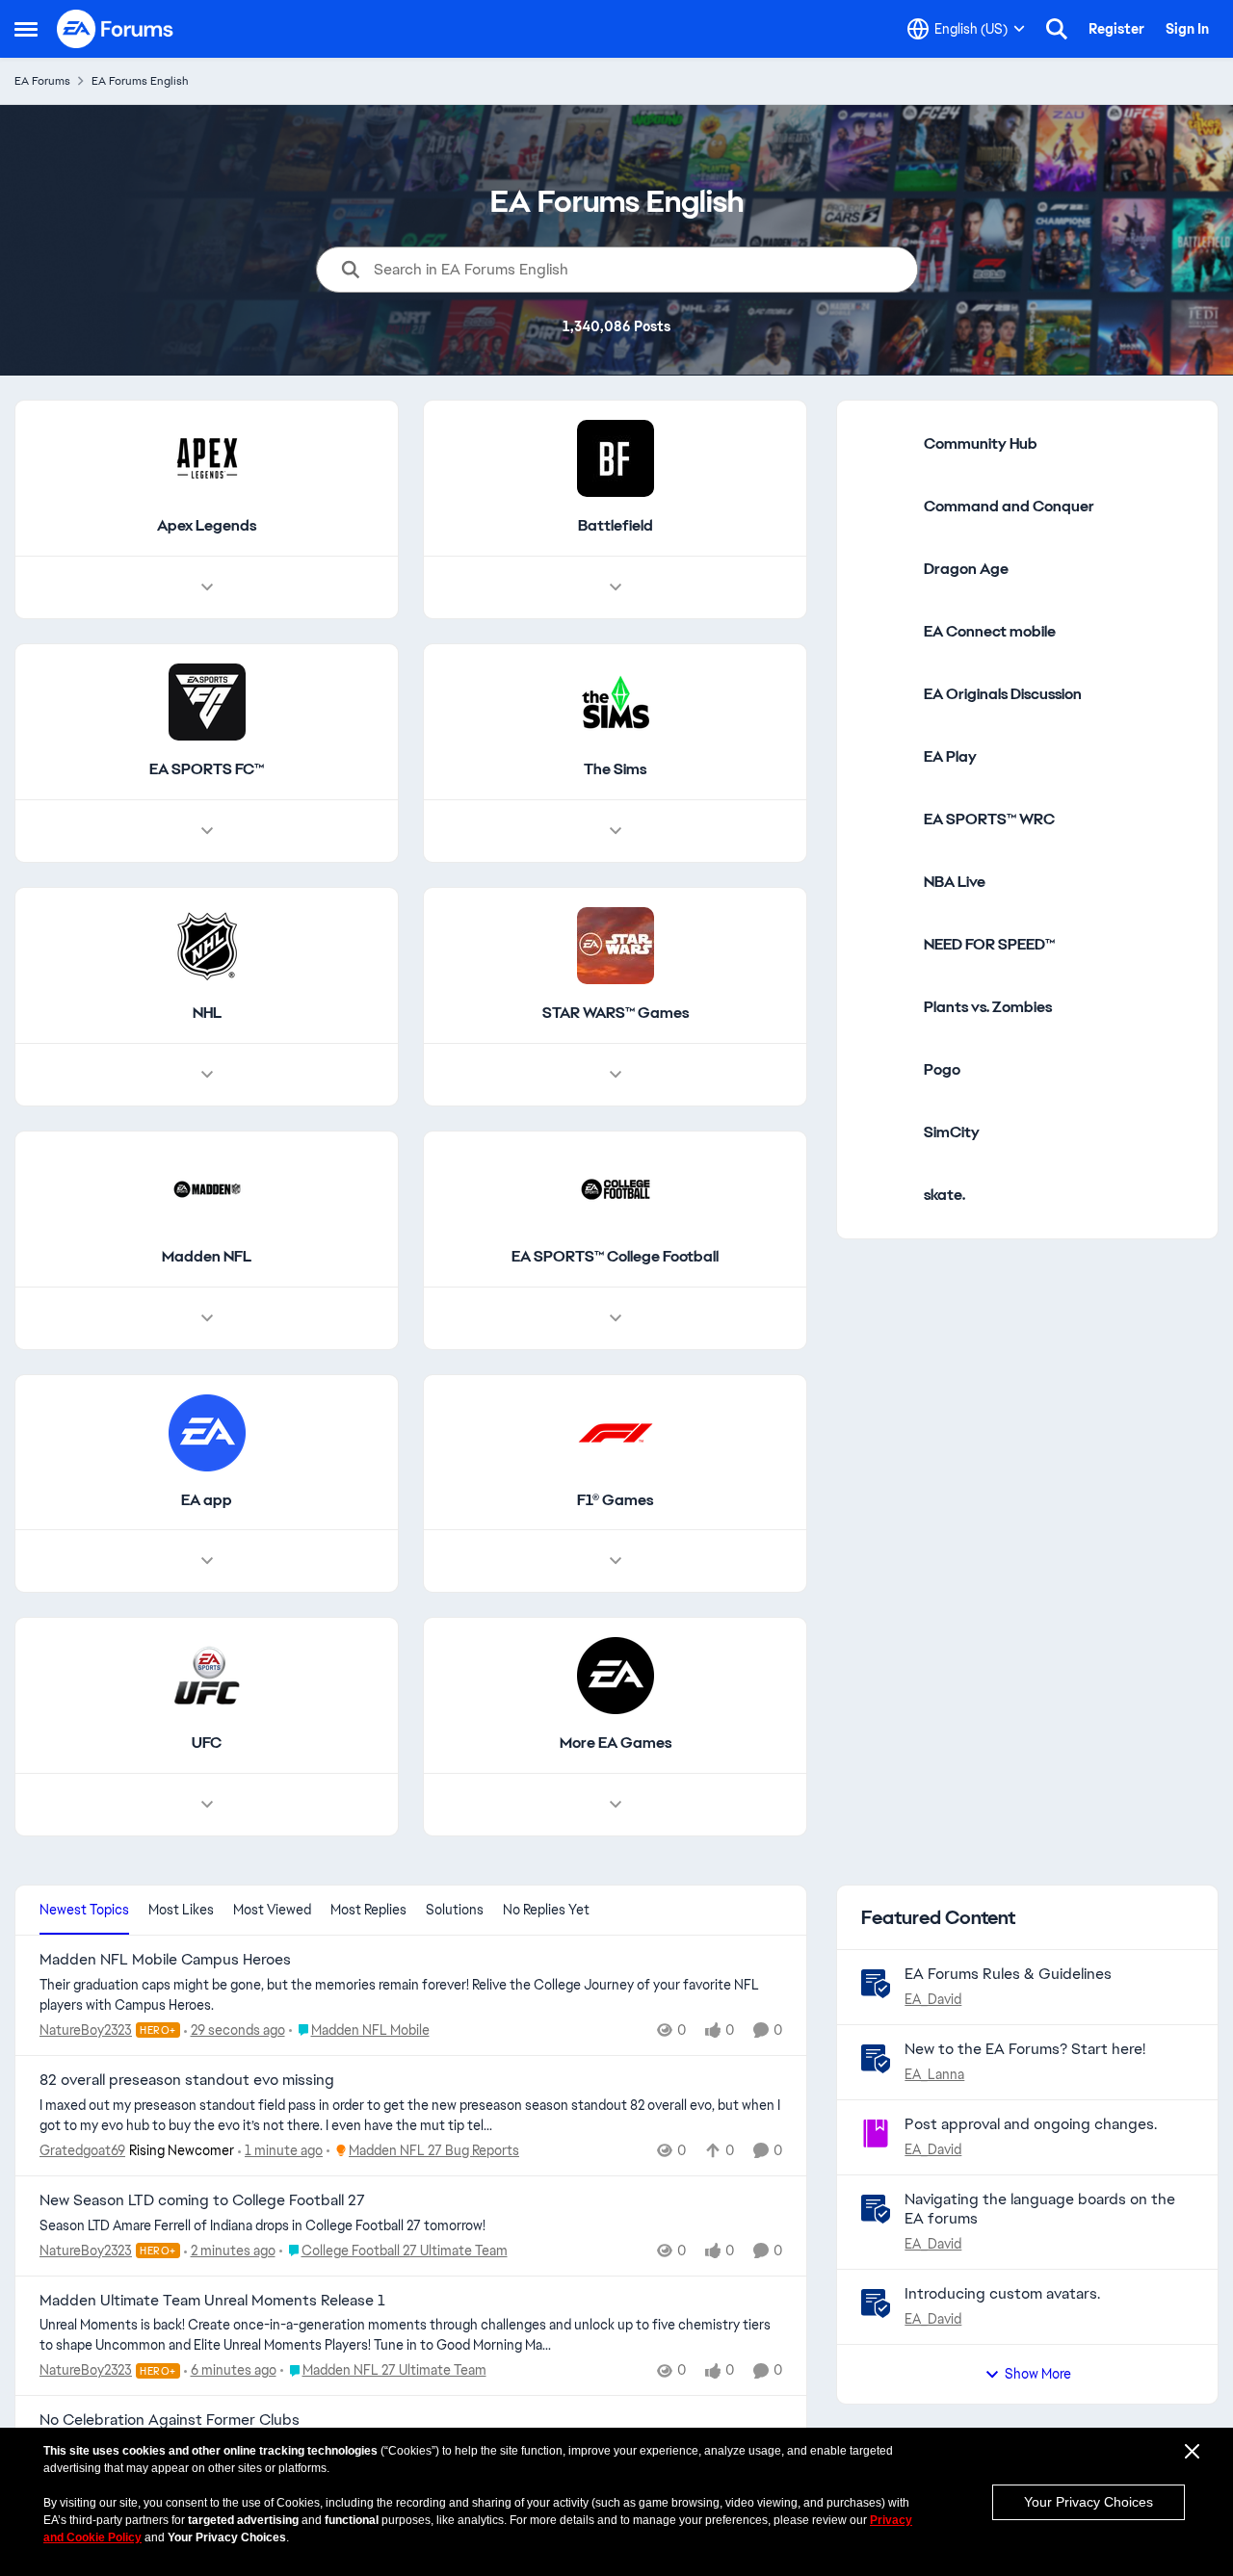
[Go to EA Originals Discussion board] (885, 694)
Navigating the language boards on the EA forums (1040, 2209)
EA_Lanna (934, 2074)
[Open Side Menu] (26, 29)
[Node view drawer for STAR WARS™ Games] (616, 1075)
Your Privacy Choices (1089, 2502)
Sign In (1187, 29)
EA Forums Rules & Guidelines (1008, 1974)
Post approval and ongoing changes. (1031, 2124)
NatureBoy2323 (86, 2030)
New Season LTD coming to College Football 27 (202, 2200)
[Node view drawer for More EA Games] (616, 1805)
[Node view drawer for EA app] (207, 1561)
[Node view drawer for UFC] (207, 1805)
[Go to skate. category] (885, 1195)
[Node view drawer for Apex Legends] (207, 587)
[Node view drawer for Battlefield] (616, 587)
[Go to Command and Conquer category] (885, 507)
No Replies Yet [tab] (546, 1910)
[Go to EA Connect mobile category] (885, 632)
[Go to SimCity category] (885, 1132)
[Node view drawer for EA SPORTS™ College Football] (616, 1318)
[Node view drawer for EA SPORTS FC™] (207, 831)
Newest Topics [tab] (84, 1910)
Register (1116, 29)
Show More (1038, 2374)
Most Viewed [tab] (272, 1910)
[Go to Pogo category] (885, 1070)
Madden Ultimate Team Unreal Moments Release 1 (212, 2301)
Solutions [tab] (455, 1910)
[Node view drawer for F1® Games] (616, 1561)
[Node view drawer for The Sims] (616, 831)
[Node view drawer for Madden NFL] (207, 1318)
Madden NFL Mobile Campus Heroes (165, 1960)
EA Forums (42, 81)
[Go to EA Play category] (885, 757)
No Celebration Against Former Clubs (170, 2420)
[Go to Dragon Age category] (885, 569)
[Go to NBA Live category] (885, 882)
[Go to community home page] (116, 29)
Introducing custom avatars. (1002, 2293)
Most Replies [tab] (368, 1910)
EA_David (933, 1999)
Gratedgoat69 (82, 2150)
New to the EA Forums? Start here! (1025, 2049)
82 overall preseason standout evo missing (187, 2080)
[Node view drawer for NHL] (207, 1075)
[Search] (1057, 29)
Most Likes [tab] (181, 1910)
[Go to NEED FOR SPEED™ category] (885, 945)
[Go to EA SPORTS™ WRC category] (885, 820)
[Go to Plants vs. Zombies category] (885, 1007)
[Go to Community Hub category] (885, 444)
